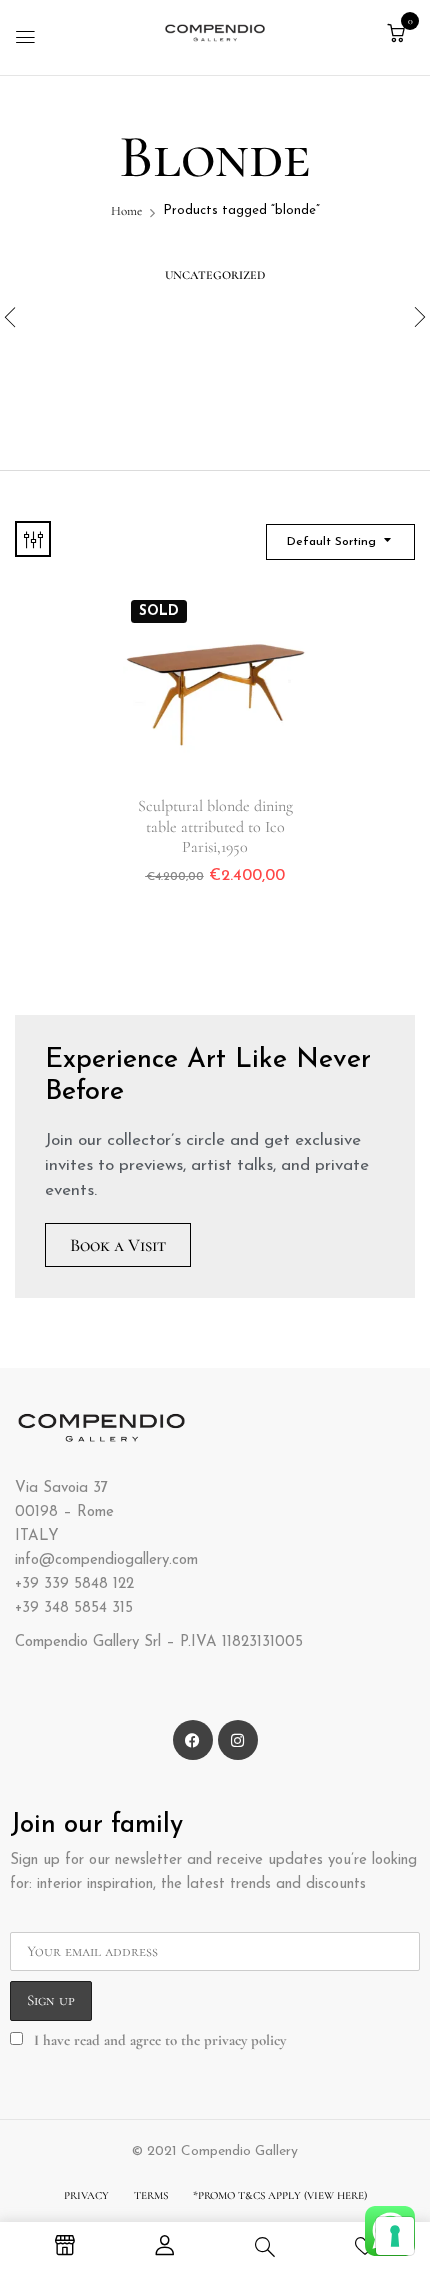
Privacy (86, 2195)
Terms (151, 2195)
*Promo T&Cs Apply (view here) (280, 2195)
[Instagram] (238, 1740)
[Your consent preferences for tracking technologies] (395, 2236)
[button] (396, 34)
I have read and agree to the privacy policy (160, 2040)
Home (126, 211)
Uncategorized (215, 275)
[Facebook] (193, 1740)
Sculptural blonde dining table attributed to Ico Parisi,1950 (215, 826)
